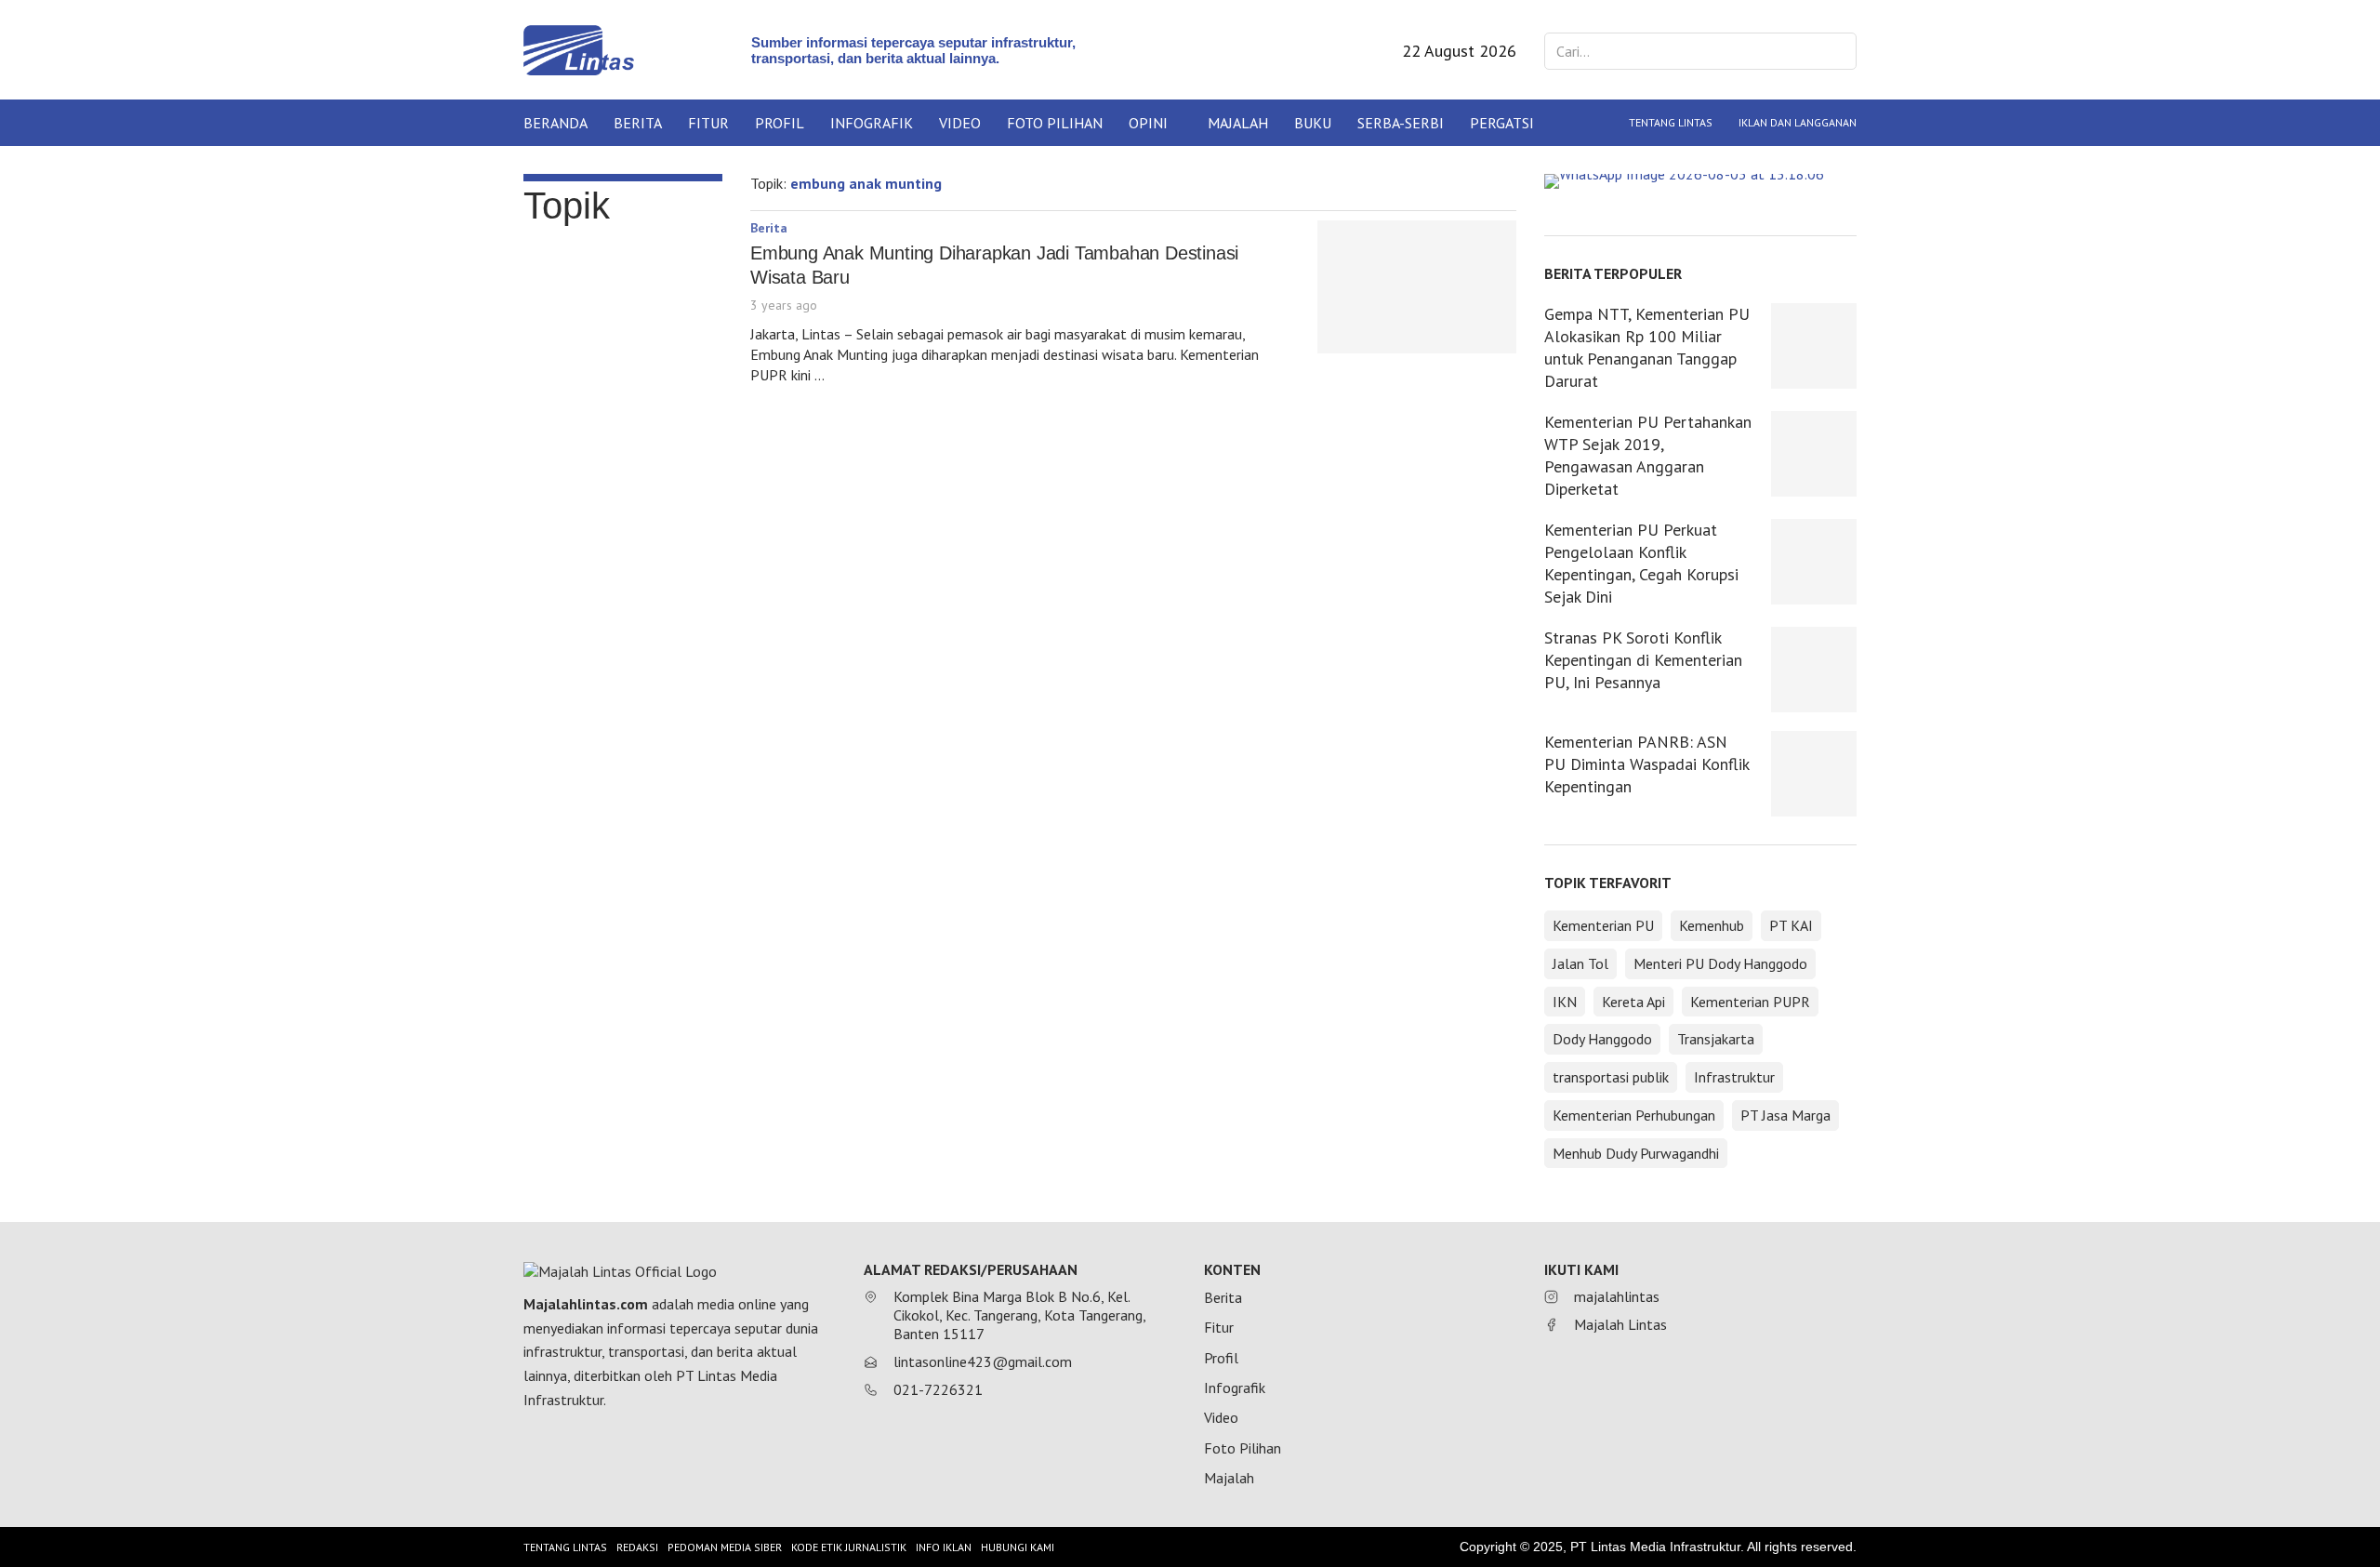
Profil (780, 123)
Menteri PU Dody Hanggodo (1720, 963)
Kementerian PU (1603, 925)
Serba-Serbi (1401, 123)
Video (960, 123)
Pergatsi (1502, 123)
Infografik (872, 123)
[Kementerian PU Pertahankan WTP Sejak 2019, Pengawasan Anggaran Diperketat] (1814, 454)
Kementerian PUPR (1750, 1002)
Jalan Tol (1580, 963)
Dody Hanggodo (1602, 1039)
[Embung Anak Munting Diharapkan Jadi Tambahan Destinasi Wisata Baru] (1417, 287)
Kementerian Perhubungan (1634, 1115)
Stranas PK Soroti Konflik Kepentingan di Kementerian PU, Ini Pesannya (1643, 660)
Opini (1148, 123)
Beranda (555, 123)
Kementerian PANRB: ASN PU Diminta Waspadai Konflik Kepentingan (1646, 764)
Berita (638, 123)
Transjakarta (1716, 1039)
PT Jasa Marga (1785, 1115)
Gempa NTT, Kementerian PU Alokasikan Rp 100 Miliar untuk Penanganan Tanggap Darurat (1647, 347)
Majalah (1238, 123)
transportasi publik (1611, 1077)
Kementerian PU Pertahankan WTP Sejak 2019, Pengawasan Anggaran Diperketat (1648, 455)
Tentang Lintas (1671, 122)
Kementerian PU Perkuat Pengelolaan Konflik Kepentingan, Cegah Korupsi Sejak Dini (1641, 563)
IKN (1565, 1002)
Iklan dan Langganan (1798, 122)
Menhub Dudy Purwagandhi (1636, 1153)
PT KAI (1791, 925)
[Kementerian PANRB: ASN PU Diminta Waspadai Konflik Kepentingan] (1814, 774)
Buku (1313, 123)
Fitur (708, 123)
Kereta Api (1633, 1002)
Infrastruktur (1734, 1077)
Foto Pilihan (1055, 123)
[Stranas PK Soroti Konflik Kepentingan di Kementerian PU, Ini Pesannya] (1814, 670)
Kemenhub (1712, 925)
